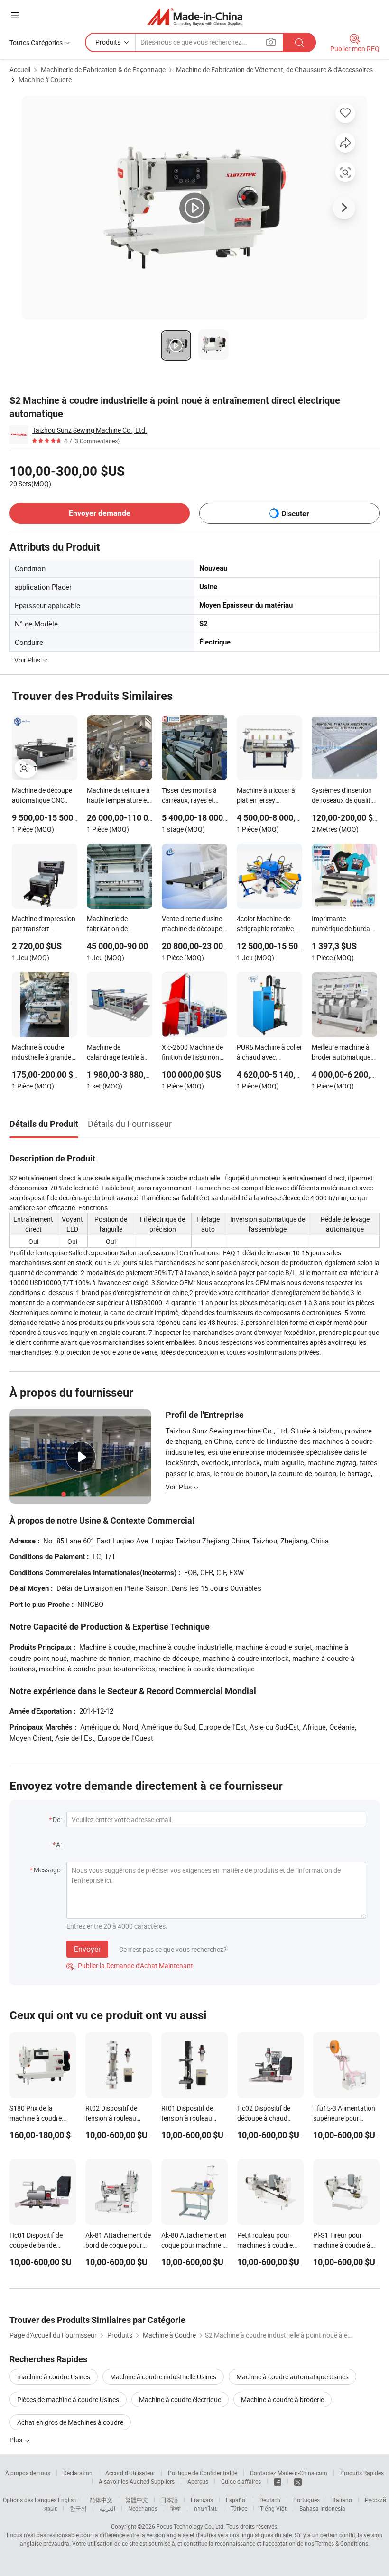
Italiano (342, 2500)
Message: (48, 1870)
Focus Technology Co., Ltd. (191, 2526)
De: (57, 1819)
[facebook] (278, 2481)
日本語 (169, 2500)
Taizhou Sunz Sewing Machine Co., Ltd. (90, 430)
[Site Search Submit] (299, 42)
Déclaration (78, 2473)
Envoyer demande (100, 513)
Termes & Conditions (342, 2543)
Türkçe (239, 2508)
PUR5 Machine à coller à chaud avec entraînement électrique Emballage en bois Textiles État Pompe (269, 1053)
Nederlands (143, 2508)
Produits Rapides (362, 2473)
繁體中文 (137, 2500)
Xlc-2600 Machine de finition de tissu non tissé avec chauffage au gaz (192, 1053)
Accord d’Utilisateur (130, 2473)
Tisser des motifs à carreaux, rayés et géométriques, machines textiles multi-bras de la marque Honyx (189, 796)
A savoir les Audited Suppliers (137, 2481)
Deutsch (270, 2500)
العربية (107, 2508)
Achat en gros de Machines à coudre (70, 2422)
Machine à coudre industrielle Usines (163, 2377)
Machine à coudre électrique (180, 2399)
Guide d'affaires (241, 2481)
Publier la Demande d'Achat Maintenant (130, 1965)
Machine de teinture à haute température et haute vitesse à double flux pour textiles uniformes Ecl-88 (120, 796)
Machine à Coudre (45, 79)
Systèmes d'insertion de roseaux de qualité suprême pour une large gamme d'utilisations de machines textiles (343, 796)
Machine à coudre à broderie (282, 2399)
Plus (17, 2440)
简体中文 (101, 2500)
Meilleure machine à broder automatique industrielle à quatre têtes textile (341, 1053)
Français (202, 2500)
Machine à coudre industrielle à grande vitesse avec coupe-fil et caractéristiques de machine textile (43, 1053)
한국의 (78, 2508)
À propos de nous (28, 2473)
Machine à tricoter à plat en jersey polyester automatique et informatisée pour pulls (266, 796)
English (67, 2500)
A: (59, 1845)
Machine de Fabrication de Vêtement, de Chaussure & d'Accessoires (274, 69)
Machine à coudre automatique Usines (292, 2377)
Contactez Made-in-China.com (289, 2473)
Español (236, 2500)
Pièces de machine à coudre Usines (68, 2399)
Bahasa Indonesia (322, 2508)
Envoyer (87, 1949)
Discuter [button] (295, 513)
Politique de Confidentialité (203, 2473)
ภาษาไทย (206, 2508)
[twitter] (298, 2481)
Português (306, 2500)
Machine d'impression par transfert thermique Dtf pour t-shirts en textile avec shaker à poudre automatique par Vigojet (44, 925)
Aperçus (198, 2481)
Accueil (20, 69)
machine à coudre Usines (54, 2377)
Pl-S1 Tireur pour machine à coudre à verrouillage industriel (344, 2245)
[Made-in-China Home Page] (195, 16)
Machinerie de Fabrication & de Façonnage (103, 69)
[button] (15, 15)
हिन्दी (176, 2508)
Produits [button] (108, 42)
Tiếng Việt (273, 2508)
